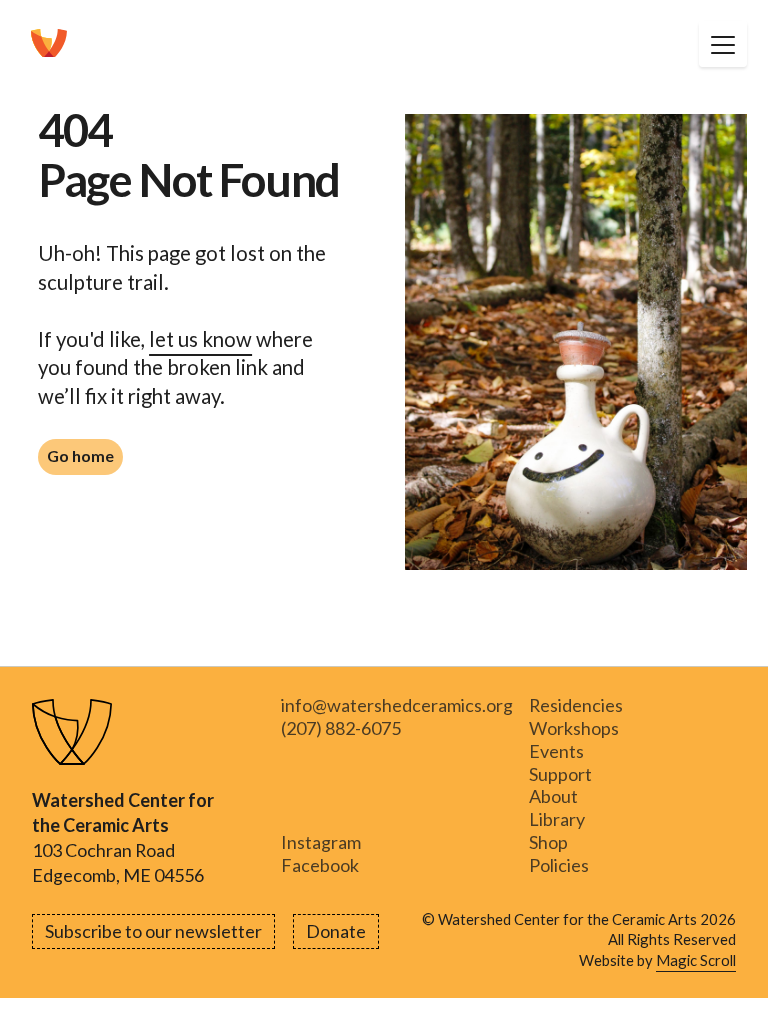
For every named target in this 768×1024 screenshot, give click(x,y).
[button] (723, 44)
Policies (559, 865)
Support (560, 774)
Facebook (320, 865)
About (553, 797)
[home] (49, 44)
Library (557, 819)
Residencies (576, 705)
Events (556, 751)
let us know (200, 339)
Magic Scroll (696, 960)
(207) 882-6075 (341, 728)
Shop (548, 842)
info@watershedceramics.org (397, 705)
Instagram (321, 842)
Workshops (574, 728)
